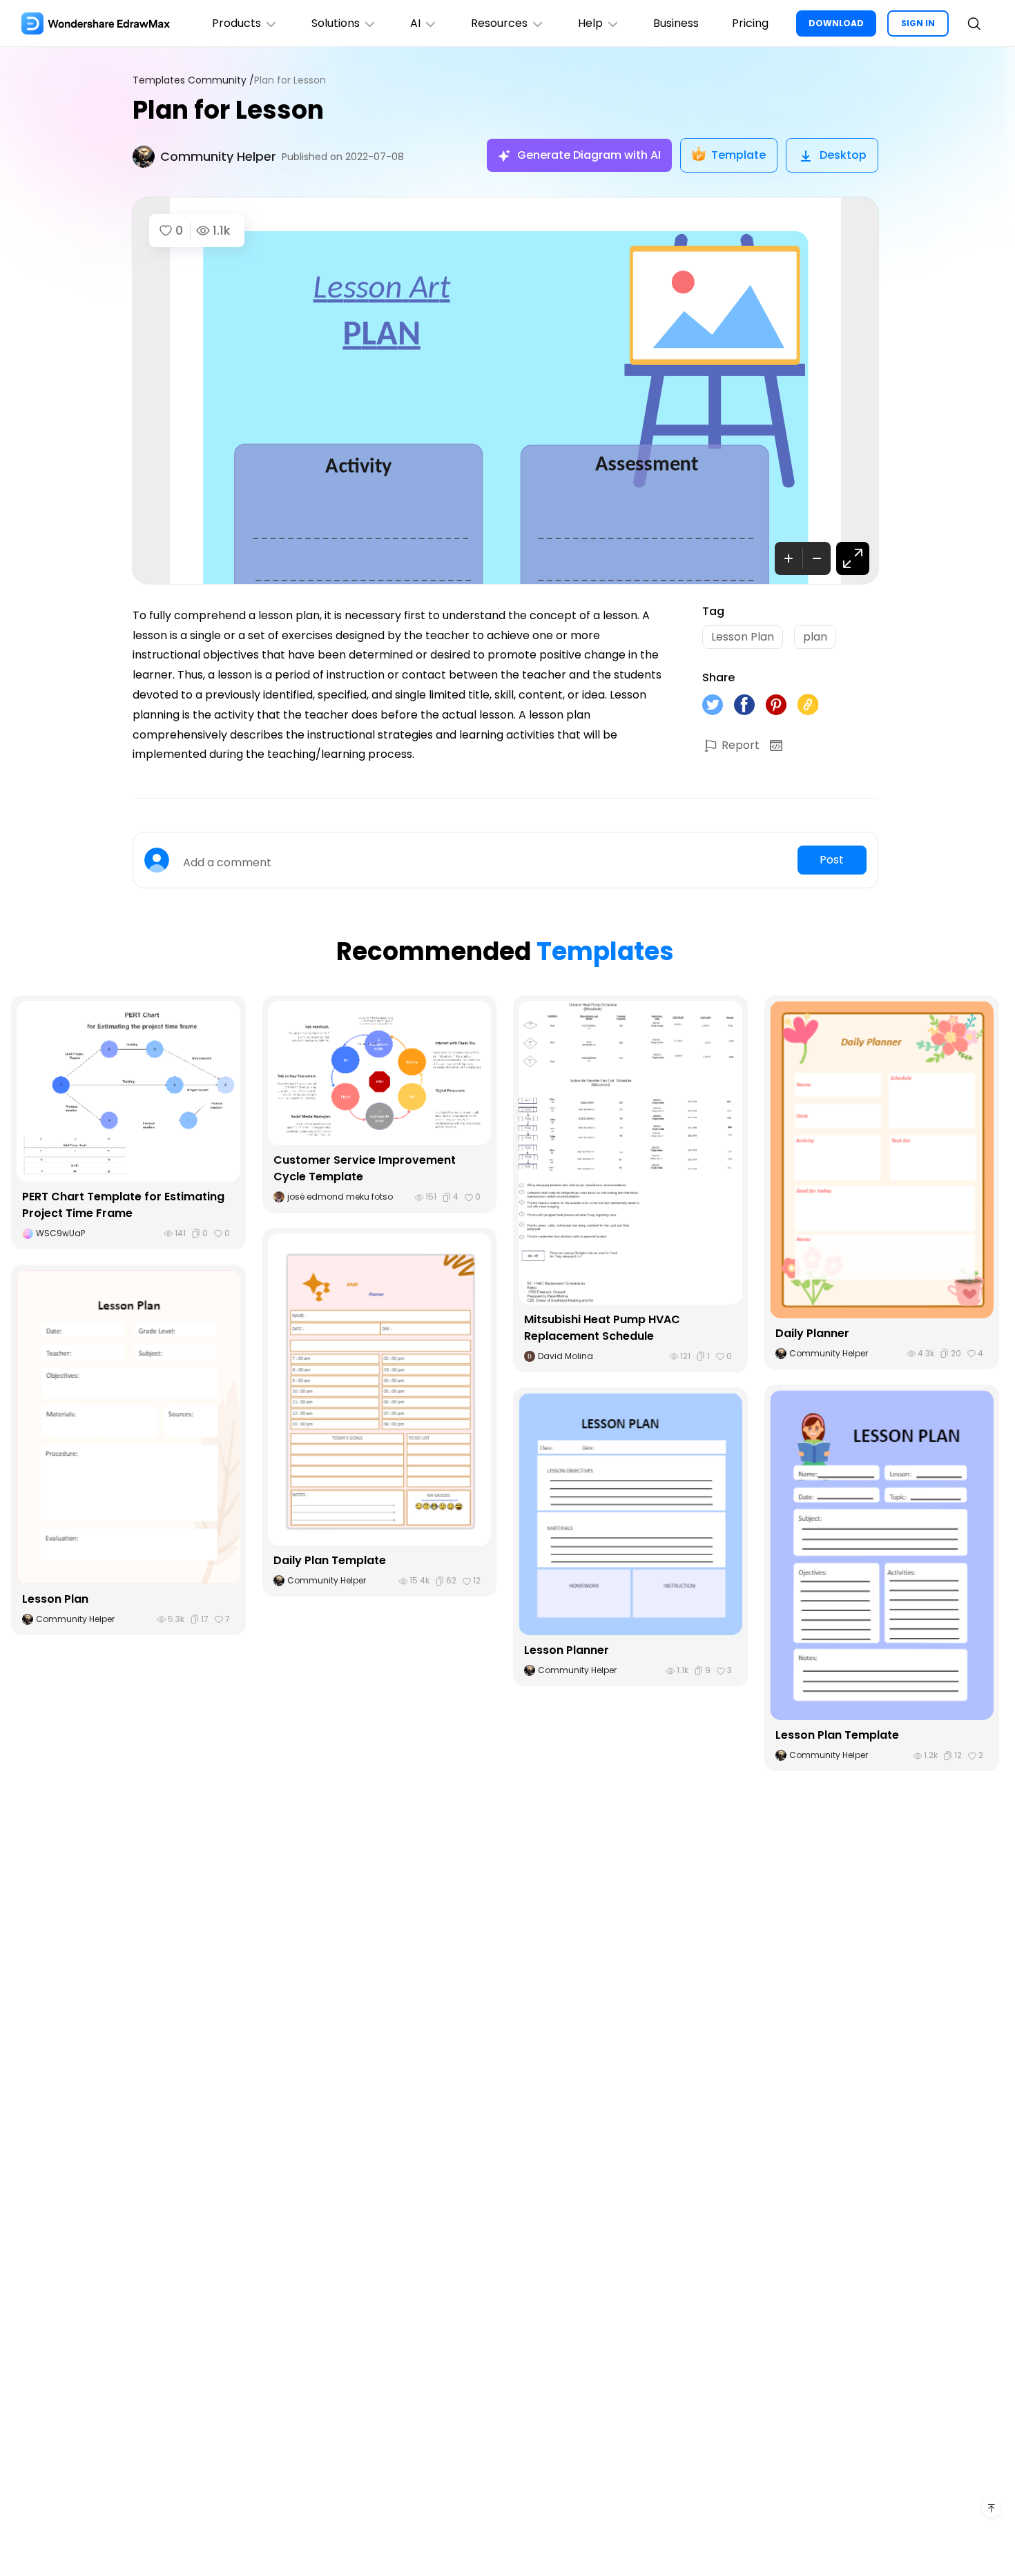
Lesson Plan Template (837, 1735)
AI (415, 23)
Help (590, 23)
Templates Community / (193, 80)
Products (236, 23)
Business (676, 23)
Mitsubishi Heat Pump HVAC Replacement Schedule (602, 1328)
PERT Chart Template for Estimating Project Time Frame (123, 1205)
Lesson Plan (55, 1599)
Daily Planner (812, 1333)
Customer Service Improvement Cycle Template (365, 1168)
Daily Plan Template (330, 1560)
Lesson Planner (567, 1650)
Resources (499, 23)
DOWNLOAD (836, 23)
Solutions (336, 23)
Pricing (750, 23)
